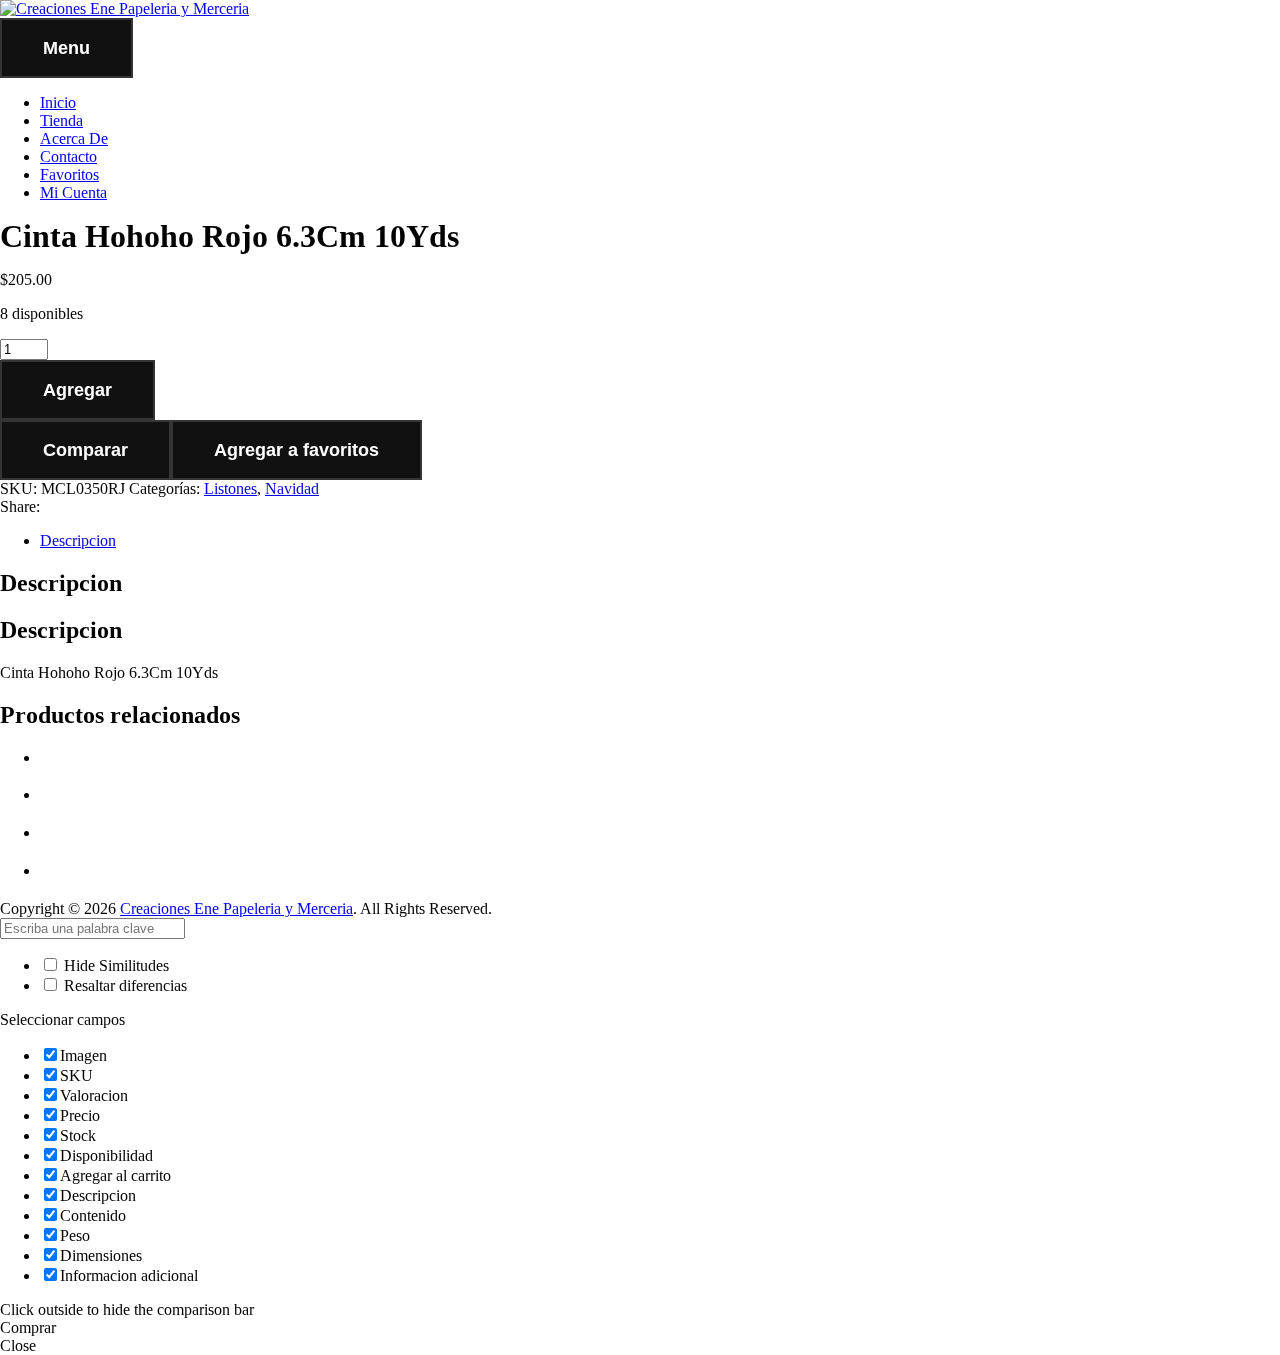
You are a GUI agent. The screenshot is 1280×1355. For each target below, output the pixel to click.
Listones (230, 488)
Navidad (292, 488)
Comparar (85, 450)
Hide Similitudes (114, 965)
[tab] (660, 541)
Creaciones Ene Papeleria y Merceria (236, 908)
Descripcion (78, 540)
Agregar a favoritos (296, 450)
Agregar (77, 390)
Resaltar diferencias (123, 985)
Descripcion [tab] (61, 583)
